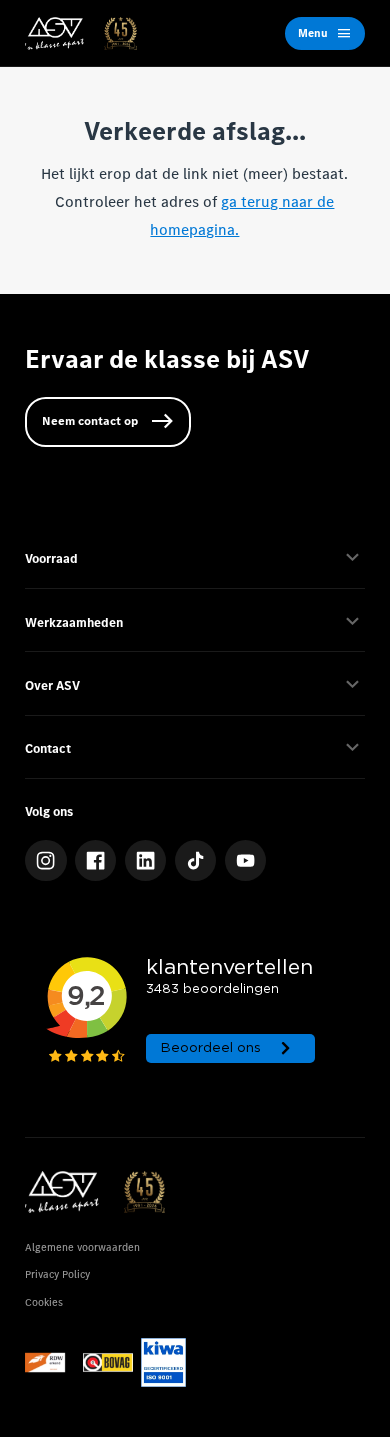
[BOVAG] (108, 1363)
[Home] (81, 33)
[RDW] (50, 1363)
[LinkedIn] (146, 861)
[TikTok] (196, 861)
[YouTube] (246, 861)
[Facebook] (96, 861)
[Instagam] (46, 861)
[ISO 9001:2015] (163, 1363)
